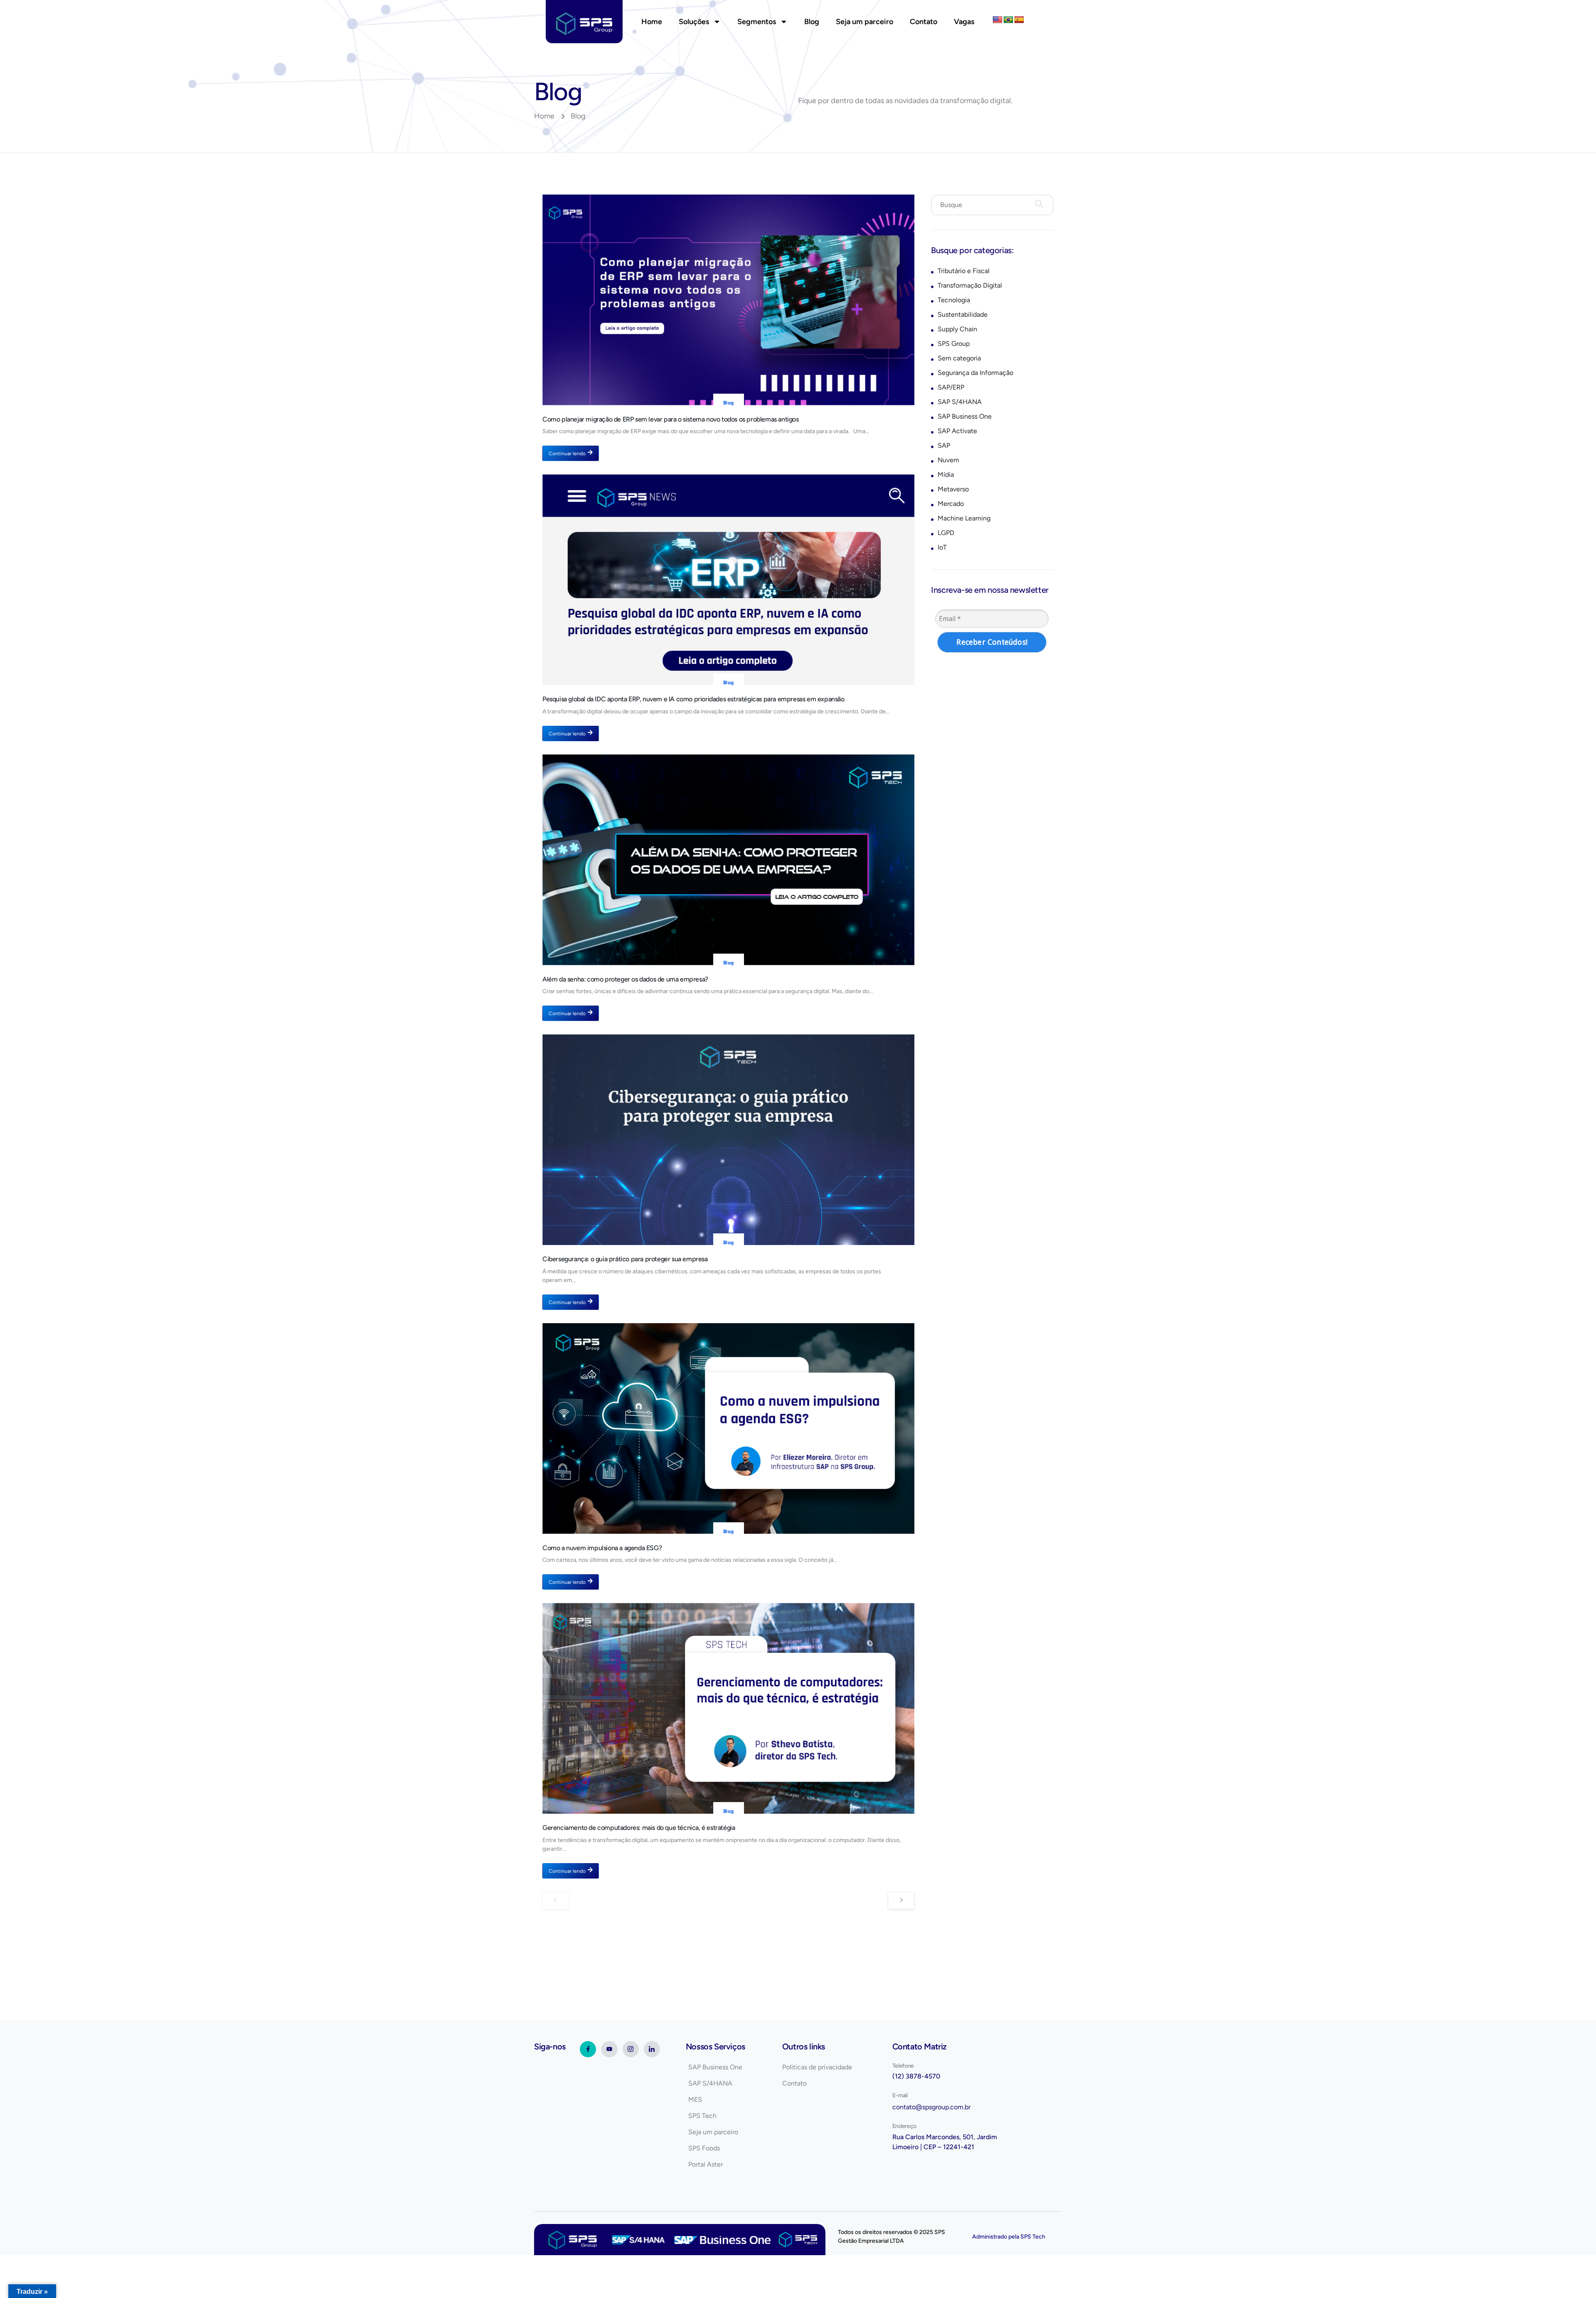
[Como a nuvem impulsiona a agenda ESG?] (728, 1429)
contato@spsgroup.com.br (931, 2107)
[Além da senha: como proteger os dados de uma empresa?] (728, 860)
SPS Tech (1033, 2237)
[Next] (901, 1901)
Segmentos (757, 22)
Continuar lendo (567, 454)
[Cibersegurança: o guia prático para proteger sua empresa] (728, 1140)
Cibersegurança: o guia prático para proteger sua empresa (625, 1259)
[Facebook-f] (588, 2049)
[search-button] (1039, 205)
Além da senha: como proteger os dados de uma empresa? (625, 979)
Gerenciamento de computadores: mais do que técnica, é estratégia (639, 1828)
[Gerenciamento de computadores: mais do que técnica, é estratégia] (728, 1708)
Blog (812, 22)
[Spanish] (1019, 20)
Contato (924, 22)
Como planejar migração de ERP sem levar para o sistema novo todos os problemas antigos (671, 419)
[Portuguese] (1008, 20)
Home (652, 22)
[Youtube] (609, 2049)
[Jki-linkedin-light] (652, 2049)
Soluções (694, 22)
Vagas (964, 22)
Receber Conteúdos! (992, 642)
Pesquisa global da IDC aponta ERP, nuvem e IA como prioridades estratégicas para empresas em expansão (693, 699)
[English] (997, 20)
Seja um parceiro (864, 22)
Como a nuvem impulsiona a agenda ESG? (602, 1548)
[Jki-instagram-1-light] (631, 2049)
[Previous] (556, 1901)
